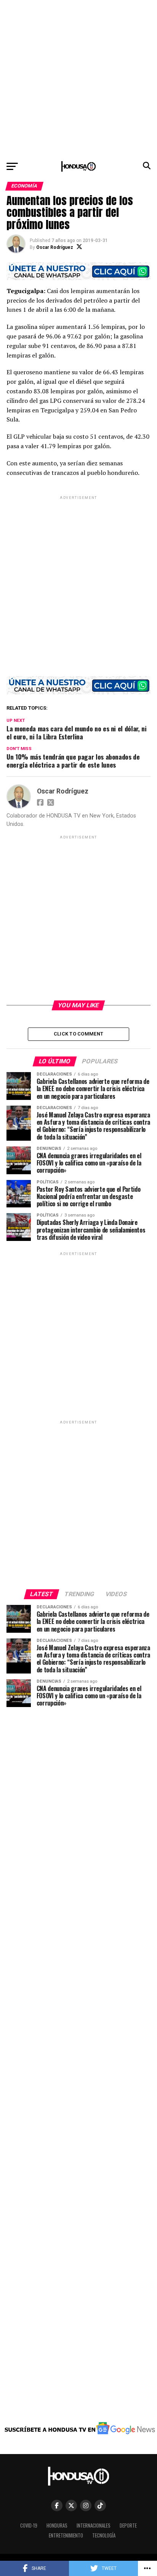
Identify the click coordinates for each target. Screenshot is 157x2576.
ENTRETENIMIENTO (66, 2535)
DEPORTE (128, 2526)
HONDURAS (57, 2526)
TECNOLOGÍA (104, 2535)
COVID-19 (29, 2526)
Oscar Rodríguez (55, 247)
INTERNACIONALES (94, 2526)
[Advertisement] (78, 79)
